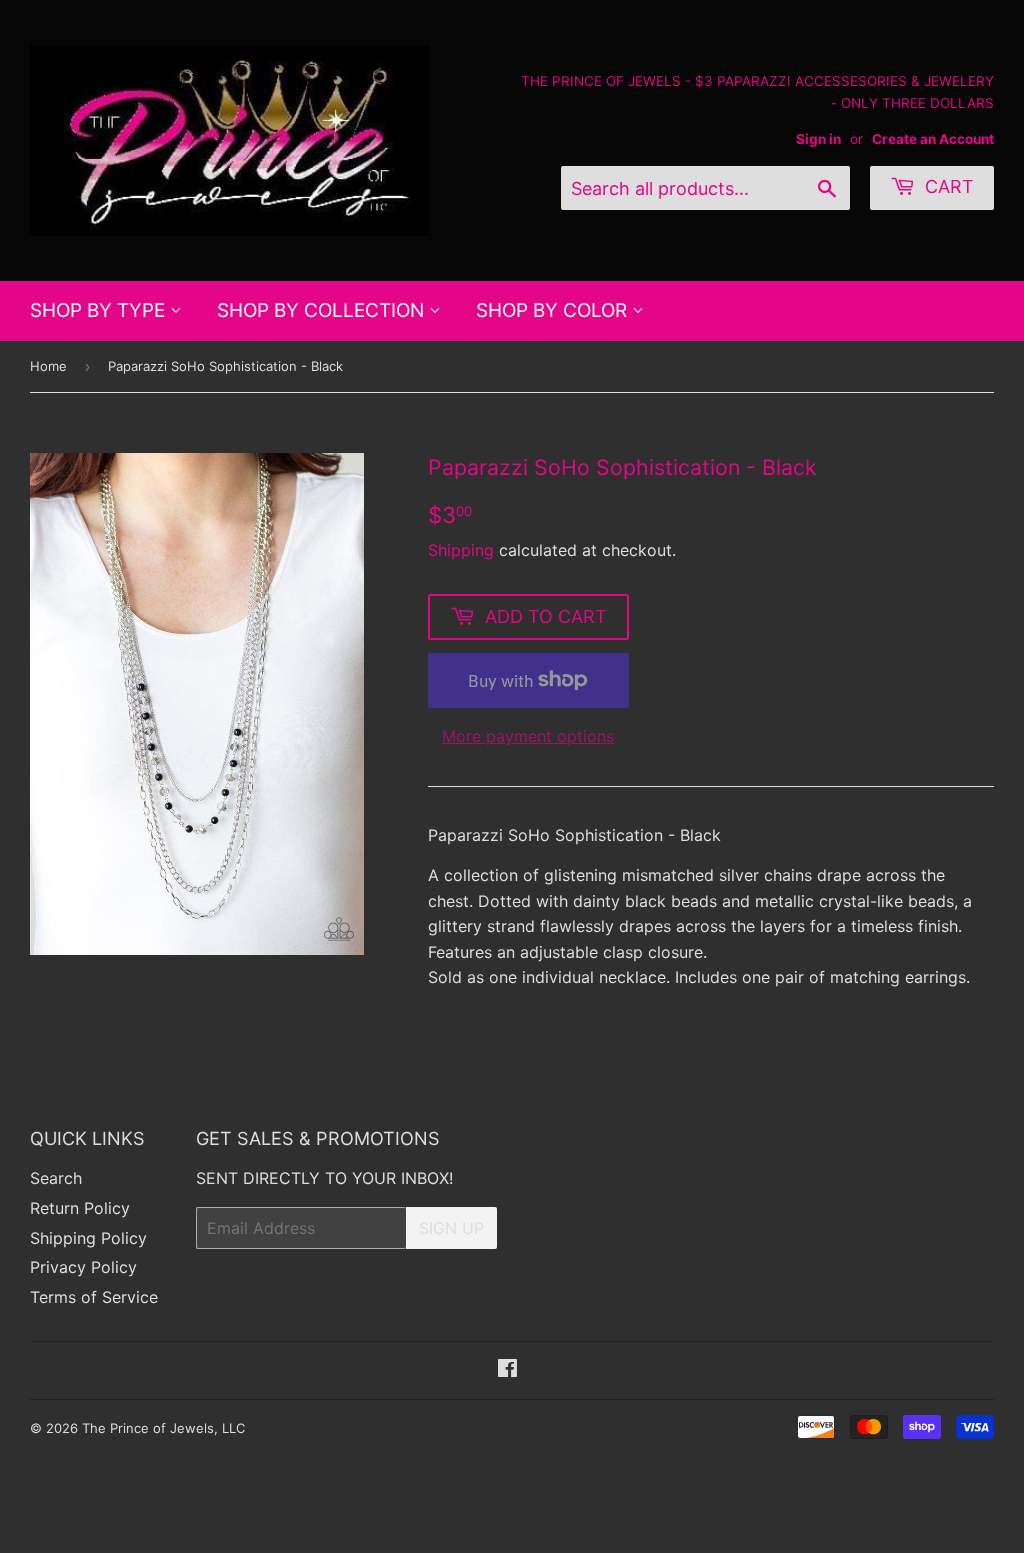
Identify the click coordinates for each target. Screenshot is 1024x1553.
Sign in (818, 139)
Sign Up (451, 1228)
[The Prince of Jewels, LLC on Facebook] (507, 1370)
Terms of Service (94, 1297)
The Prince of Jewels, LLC (163, 1428)
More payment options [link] (528, 736)
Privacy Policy (83, 1267)
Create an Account (933, 139)
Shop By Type (100, 310)
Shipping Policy (88, 1238)
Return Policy (80, 1208)
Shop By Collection (323, 310)
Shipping (461, 550)
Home (48, 366)
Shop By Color (554, 310)
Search (56, 1178)
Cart (947, 186)
